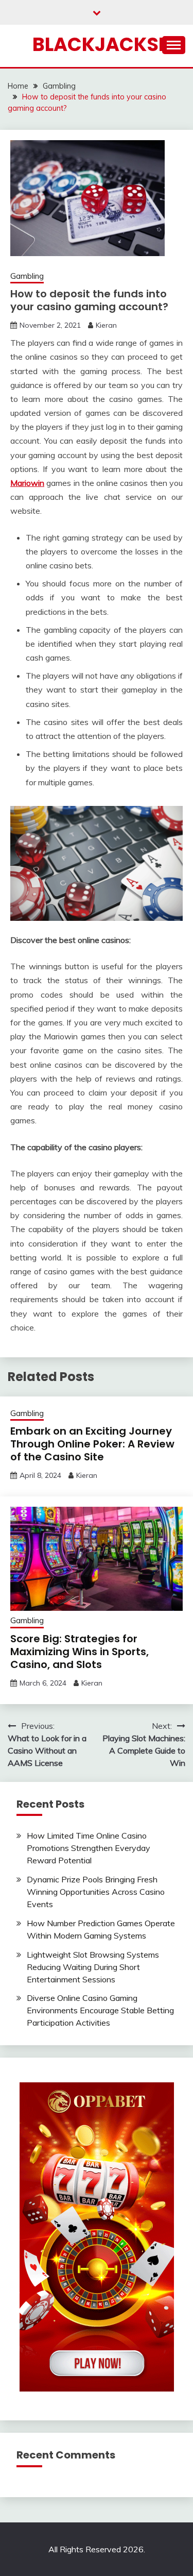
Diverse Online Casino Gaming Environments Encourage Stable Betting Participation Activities (100, 2010)
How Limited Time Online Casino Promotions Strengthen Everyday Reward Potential (89, 1848)
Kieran (106, 325)
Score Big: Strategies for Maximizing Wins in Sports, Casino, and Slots (80, 1652)
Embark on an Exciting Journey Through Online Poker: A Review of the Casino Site (92, 1444)
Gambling (27, 276)
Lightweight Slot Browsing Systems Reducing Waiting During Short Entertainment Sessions (93, 1967)
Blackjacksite (109, 44)
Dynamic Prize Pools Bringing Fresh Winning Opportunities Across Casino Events (96, 1892)
